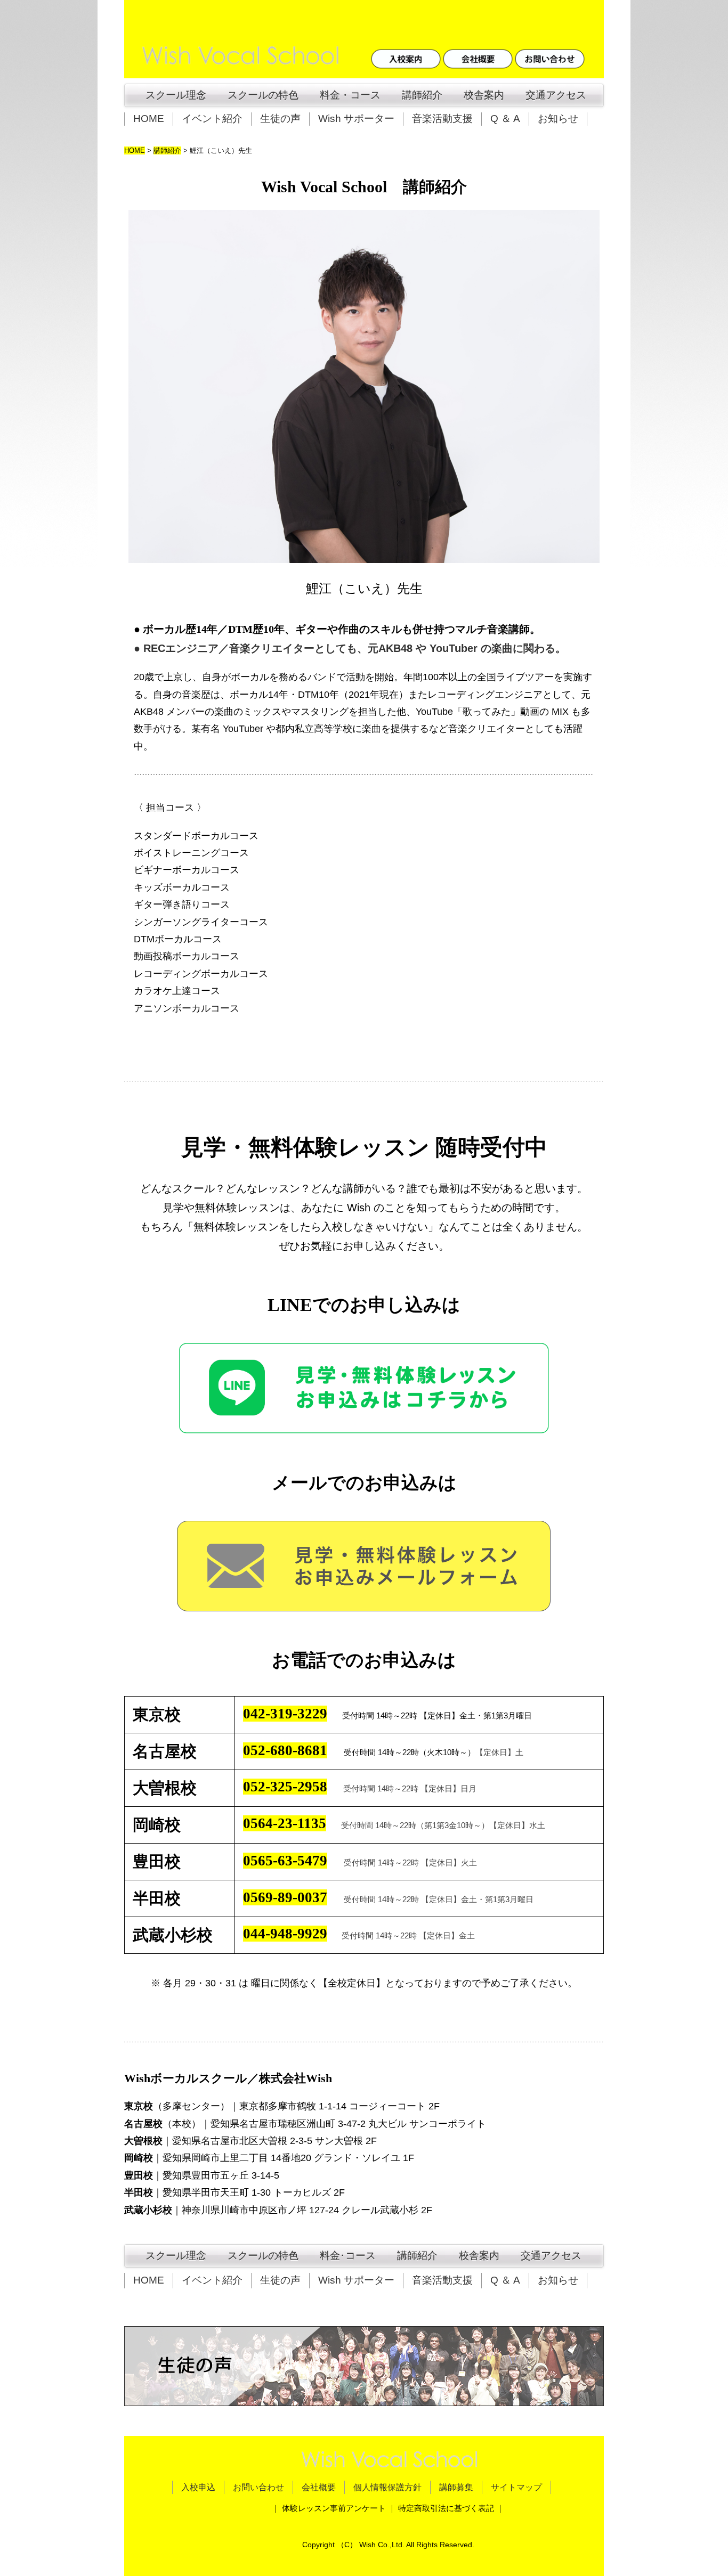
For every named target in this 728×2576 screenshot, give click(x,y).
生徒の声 (280, 119)
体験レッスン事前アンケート (334, 2508)
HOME (149, 119)
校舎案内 (484, 95)
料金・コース (350, 95)
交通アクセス (556, 95)
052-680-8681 (285, 1750)
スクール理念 (171, 95)
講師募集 (456, 2487)
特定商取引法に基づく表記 (446, 2508)
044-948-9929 (285, 1934)
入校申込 (198, 2487)
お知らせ (558, 119)
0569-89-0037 (285, 1897)
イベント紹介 (212, 119)
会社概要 (319, 2487)
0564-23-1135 (285, 1823)
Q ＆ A (505, 119)
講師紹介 (422, 95)
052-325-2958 (285, 1787)
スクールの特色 (263, 95)
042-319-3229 (285, 1714)
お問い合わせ (258, 2487)
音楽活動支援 (442, 119)
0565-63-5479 (285, 1861)
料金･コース (348, 2256)
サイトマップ (516, 2487)
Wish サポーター (356, 119)
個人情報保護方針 (387, 2487)
